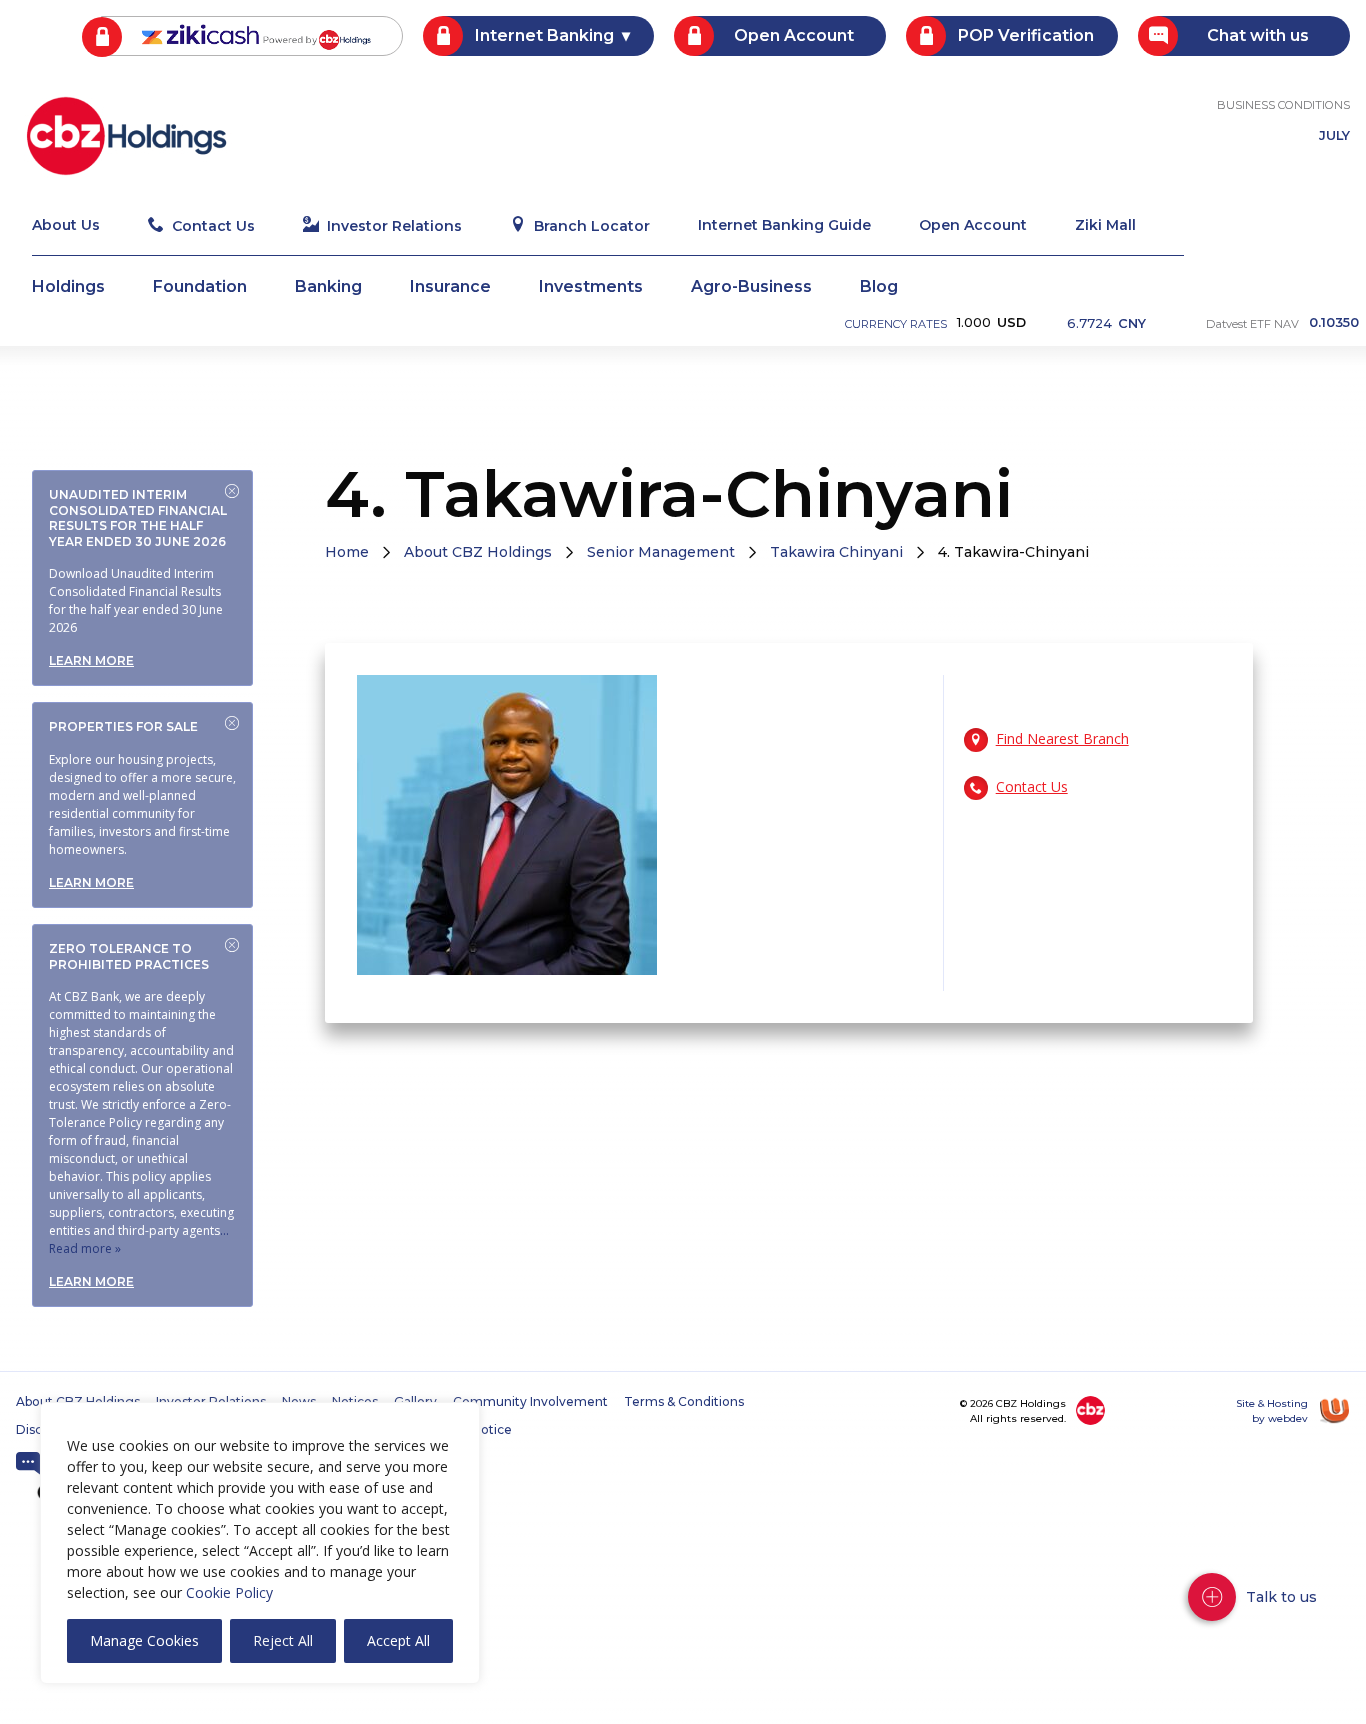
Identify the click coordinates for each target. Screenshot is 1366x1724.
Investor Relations (394, 226)
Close (232, 491)
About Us (66, 226)
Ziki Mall (1105, 226)
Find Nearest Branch (1062, 738)
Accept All (398, 1640)
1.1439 (1111, 325)
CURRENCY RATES (896, 324)
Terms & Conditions (684, 1402)
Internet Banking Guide (784, 226)
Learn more (91, 660)
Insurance (450, 287)
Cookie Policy (229, 1592)
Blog (879, 287)
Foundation (200, 287)
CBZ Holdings (126, 136)
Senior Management (661, 552)
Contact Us (213, 226)
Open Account (794, 35)
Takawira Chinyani (836, 552)
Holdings (68, 287)
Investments (591, 287)
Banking (328, 287)
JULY (1334, 136)
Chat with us (1258, 35)
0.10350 (1334, 323)
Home (347, 552)
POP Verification (1026, 35)
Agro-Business (751, 287)
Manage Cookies (144, 1640)
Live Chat (28, 1464)
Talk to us (1281, 1597)
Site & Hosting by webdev (1272, 1411)
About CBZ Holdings (478, 552)
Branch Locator (592, 226)
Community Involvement (530, 1402)
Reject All (283, 1640)
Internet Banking (544, 35)
